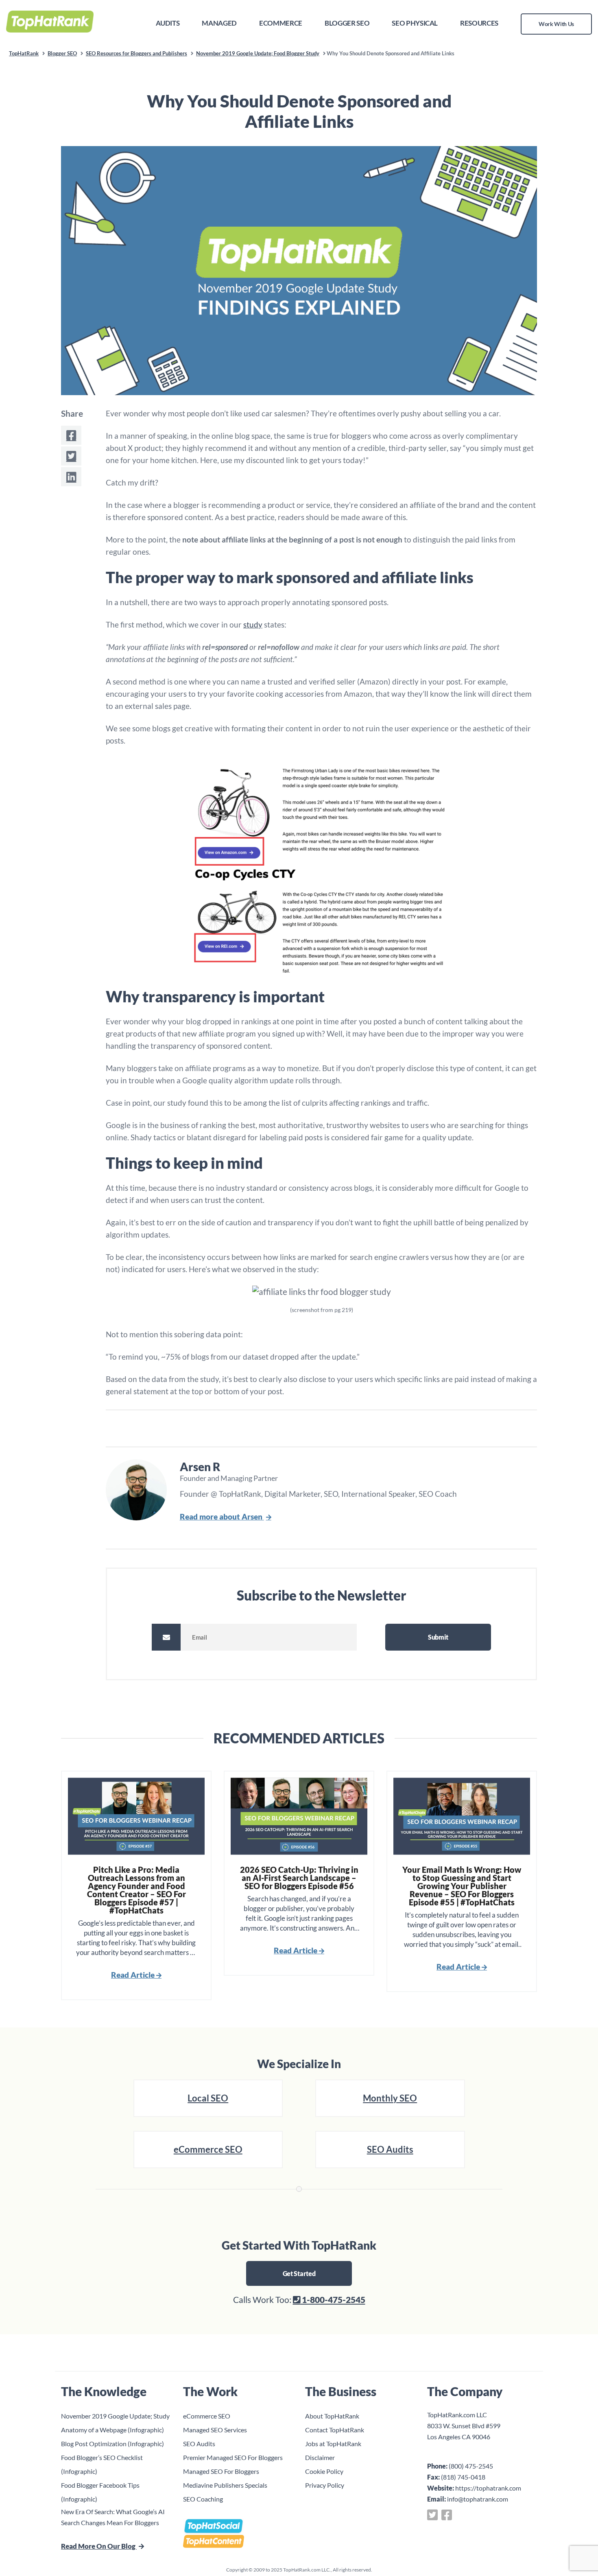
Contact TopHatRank (335, 2430)
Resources (479, 23)
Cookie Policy (324, 2471)
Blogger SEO (347, 23)
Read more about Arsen (222, 1517)
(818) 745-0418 (463, 2477)
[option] (136, 1885)
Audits (168, 23)
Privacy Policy (325, 2485)
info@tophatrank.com (478, 2499)
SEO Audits (390, 2149)
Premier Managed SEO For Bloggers (233, 2457)
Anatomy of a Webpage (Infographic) (112, 2430)
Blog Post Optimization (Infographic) (112, 2444)
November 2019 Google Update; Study (115, 2416)
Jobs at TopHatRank (333, 2444)
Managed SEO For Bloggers (221, 2471)
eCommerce (281, 23)
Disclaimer (320, 2457)
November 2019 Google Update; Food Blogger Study (258, 53)
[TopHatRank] (50, 20)
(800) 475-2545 (471, 2466)
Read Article (134, 1975)
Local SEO (208, 2098)
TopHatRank (24, 53)
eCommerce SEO (208, 2149)
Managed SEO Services (215, 2430)
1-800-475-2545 (333, 2299)
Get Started (299, 2273)
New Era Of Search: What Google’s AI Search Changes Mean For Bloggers (113, 2517)
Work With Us (556, 24)
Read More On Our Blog (99, 2546)
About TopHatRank (332, 2416)
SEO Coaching (203, 2499)
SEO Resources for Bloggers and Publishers (136, 53)
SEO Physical (415, 23)
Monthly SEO (390, 2098)
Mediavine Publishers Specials (225, 2485)
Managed (219, 23)
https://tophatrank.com (488, 2488)
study (253, 624)
